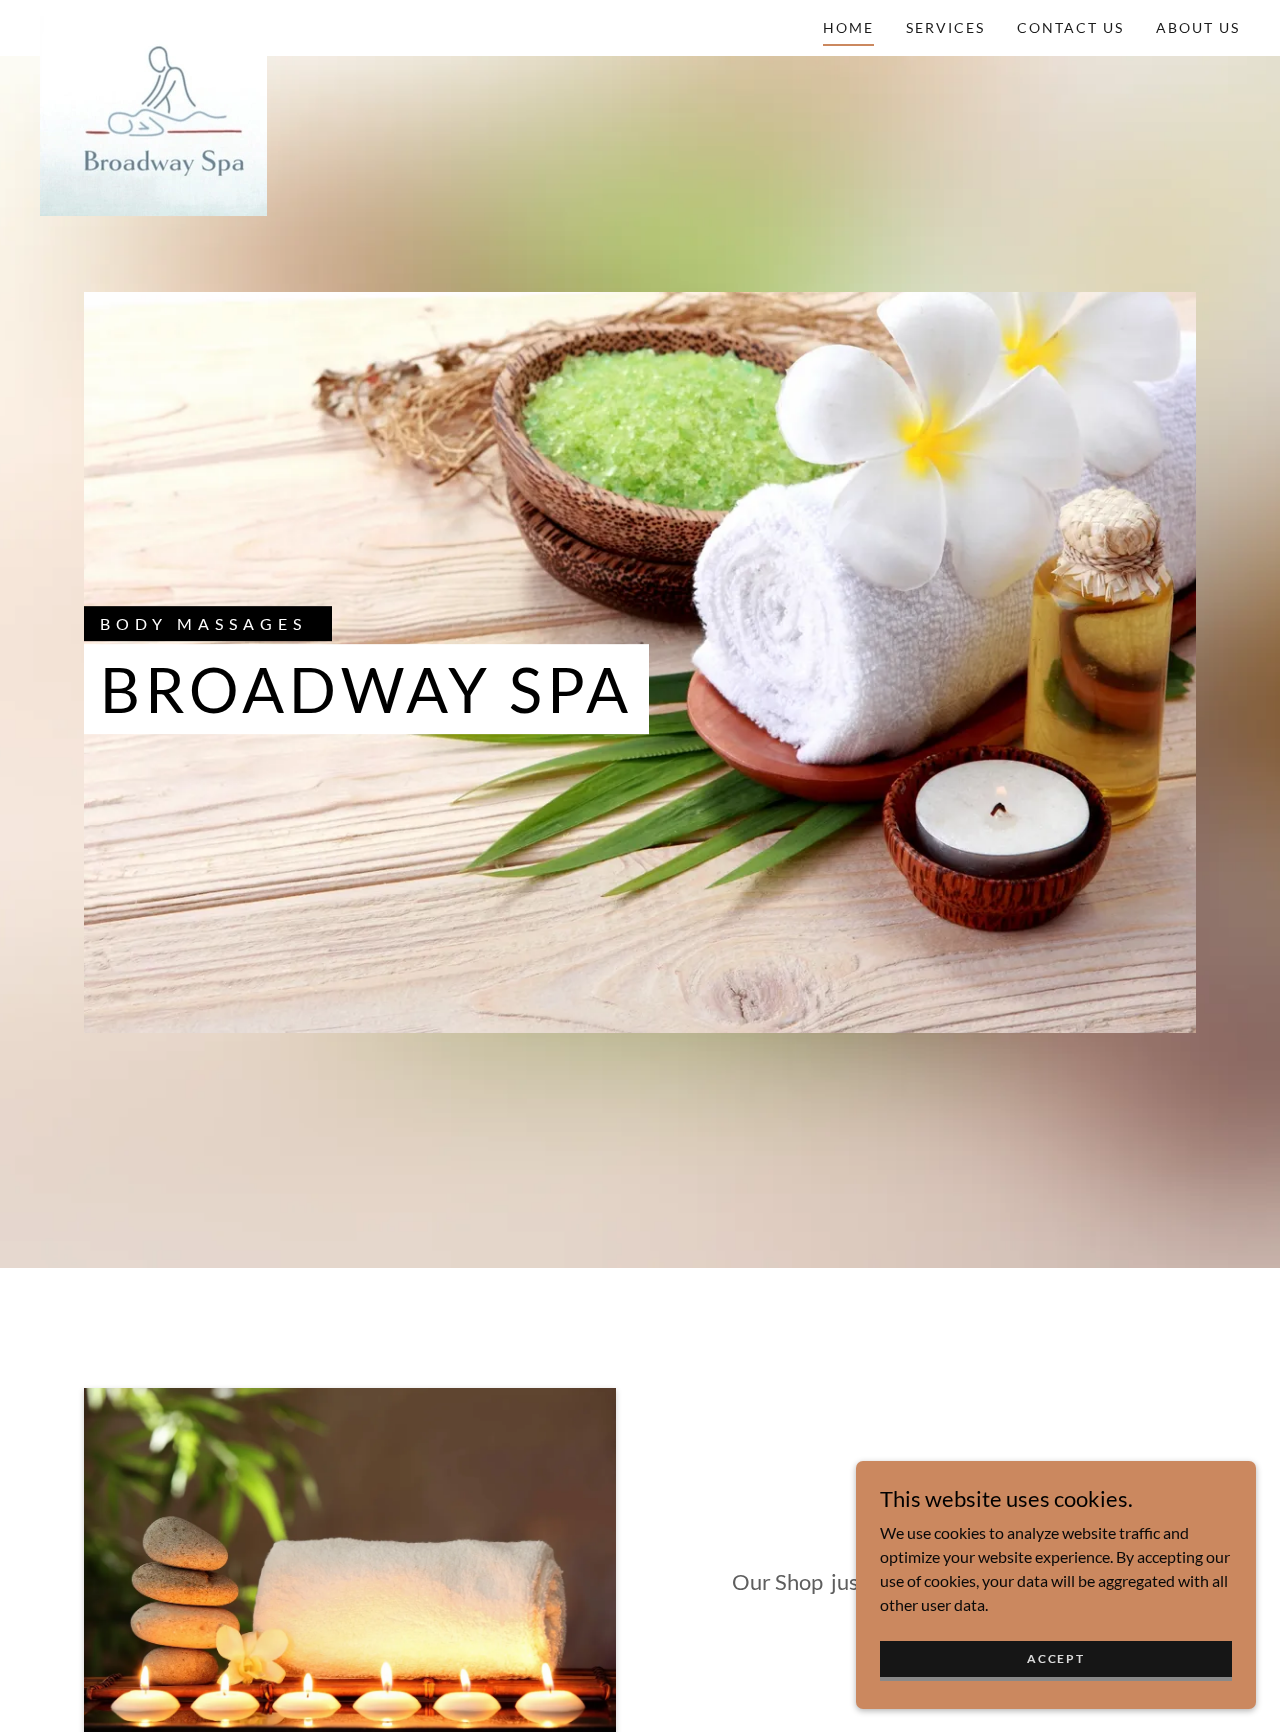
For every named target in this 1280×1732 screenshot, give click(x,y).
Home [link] (848, 27)
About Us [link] (1198, 27)
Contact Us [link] (1070, 27)
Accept (1055, 1658)
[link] (153, 24)
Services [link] (945, 27)
